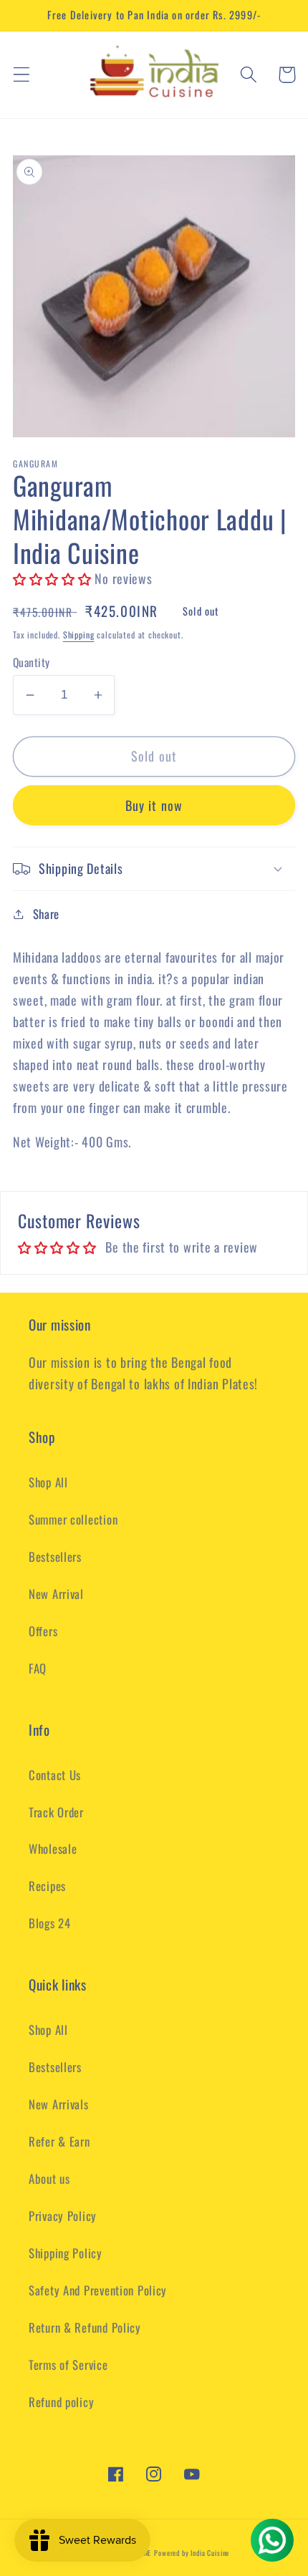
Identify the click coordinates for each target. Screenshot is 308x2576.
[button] (22, 75)
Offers (43, 1631)
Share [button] (46, 914)
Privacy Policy (63, 2216)
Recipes (47, 1886)
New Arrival (56, 1594)
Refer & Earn (59, 2141)
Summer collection (73, 1519)
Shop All (48, 1482)
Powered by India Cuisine (192, 2553)
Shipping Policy (66, 2253)
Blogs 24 (50, 1923)
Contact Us (55, 1775)
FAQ (38, 1668)
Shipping (79, 635)
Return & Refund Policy (85, 2327)
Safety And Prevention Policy (98, 2290)
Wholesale (53, 1848)
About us (49, 2178)
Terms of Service (68, 2364)
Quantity (32, 662)
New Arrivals (59, 2104)
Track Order (56, 1812)
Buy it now (154, 805)
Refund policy (61, 2402)
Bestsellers (55, 1556)
